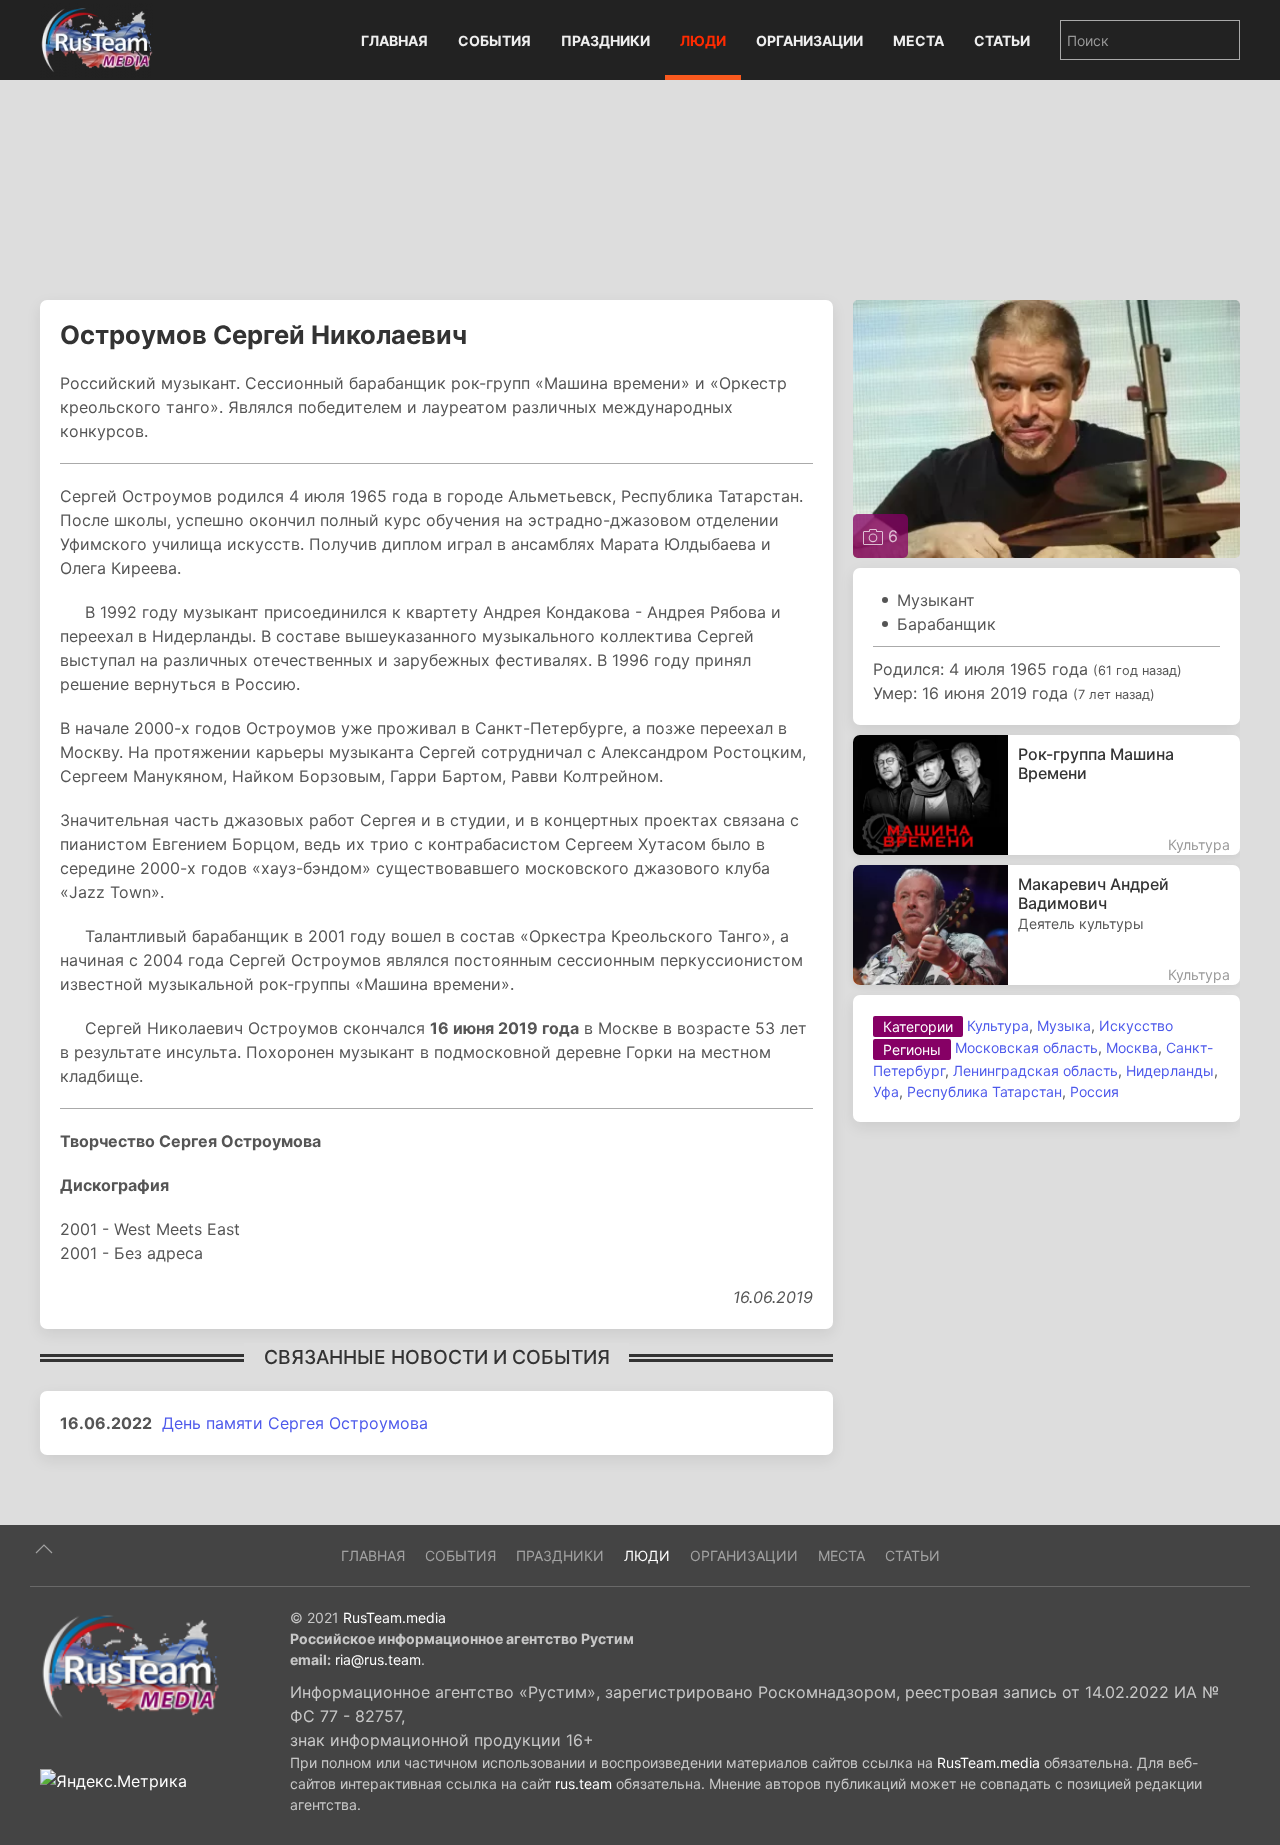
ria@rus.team (378, 1659)
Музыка (1064, 1025)
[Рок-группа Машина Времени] (1046, 795)
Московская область (1026, 1047)
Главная (394, 40)
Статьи (1002, 40)
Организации (809, 40)
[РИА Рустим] (130, 1665)
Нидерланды (1170, 1070)
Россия (1094, 1091)
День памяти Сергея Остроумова (295, 1423)
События (494, 40)
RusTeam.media (394, 1617)
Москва (1132, 1047)
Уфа (886, 1091)
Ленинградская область (1035, 1070)
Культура (998, 1025)
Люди (703, 40)
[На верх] (44, 1549)
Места (918, 40)
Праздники (605, 40)
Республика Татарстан (984, 1091)
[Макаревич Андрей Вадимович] (1046, 925)
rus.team (583, 1783)
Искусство (1136, 1025)
